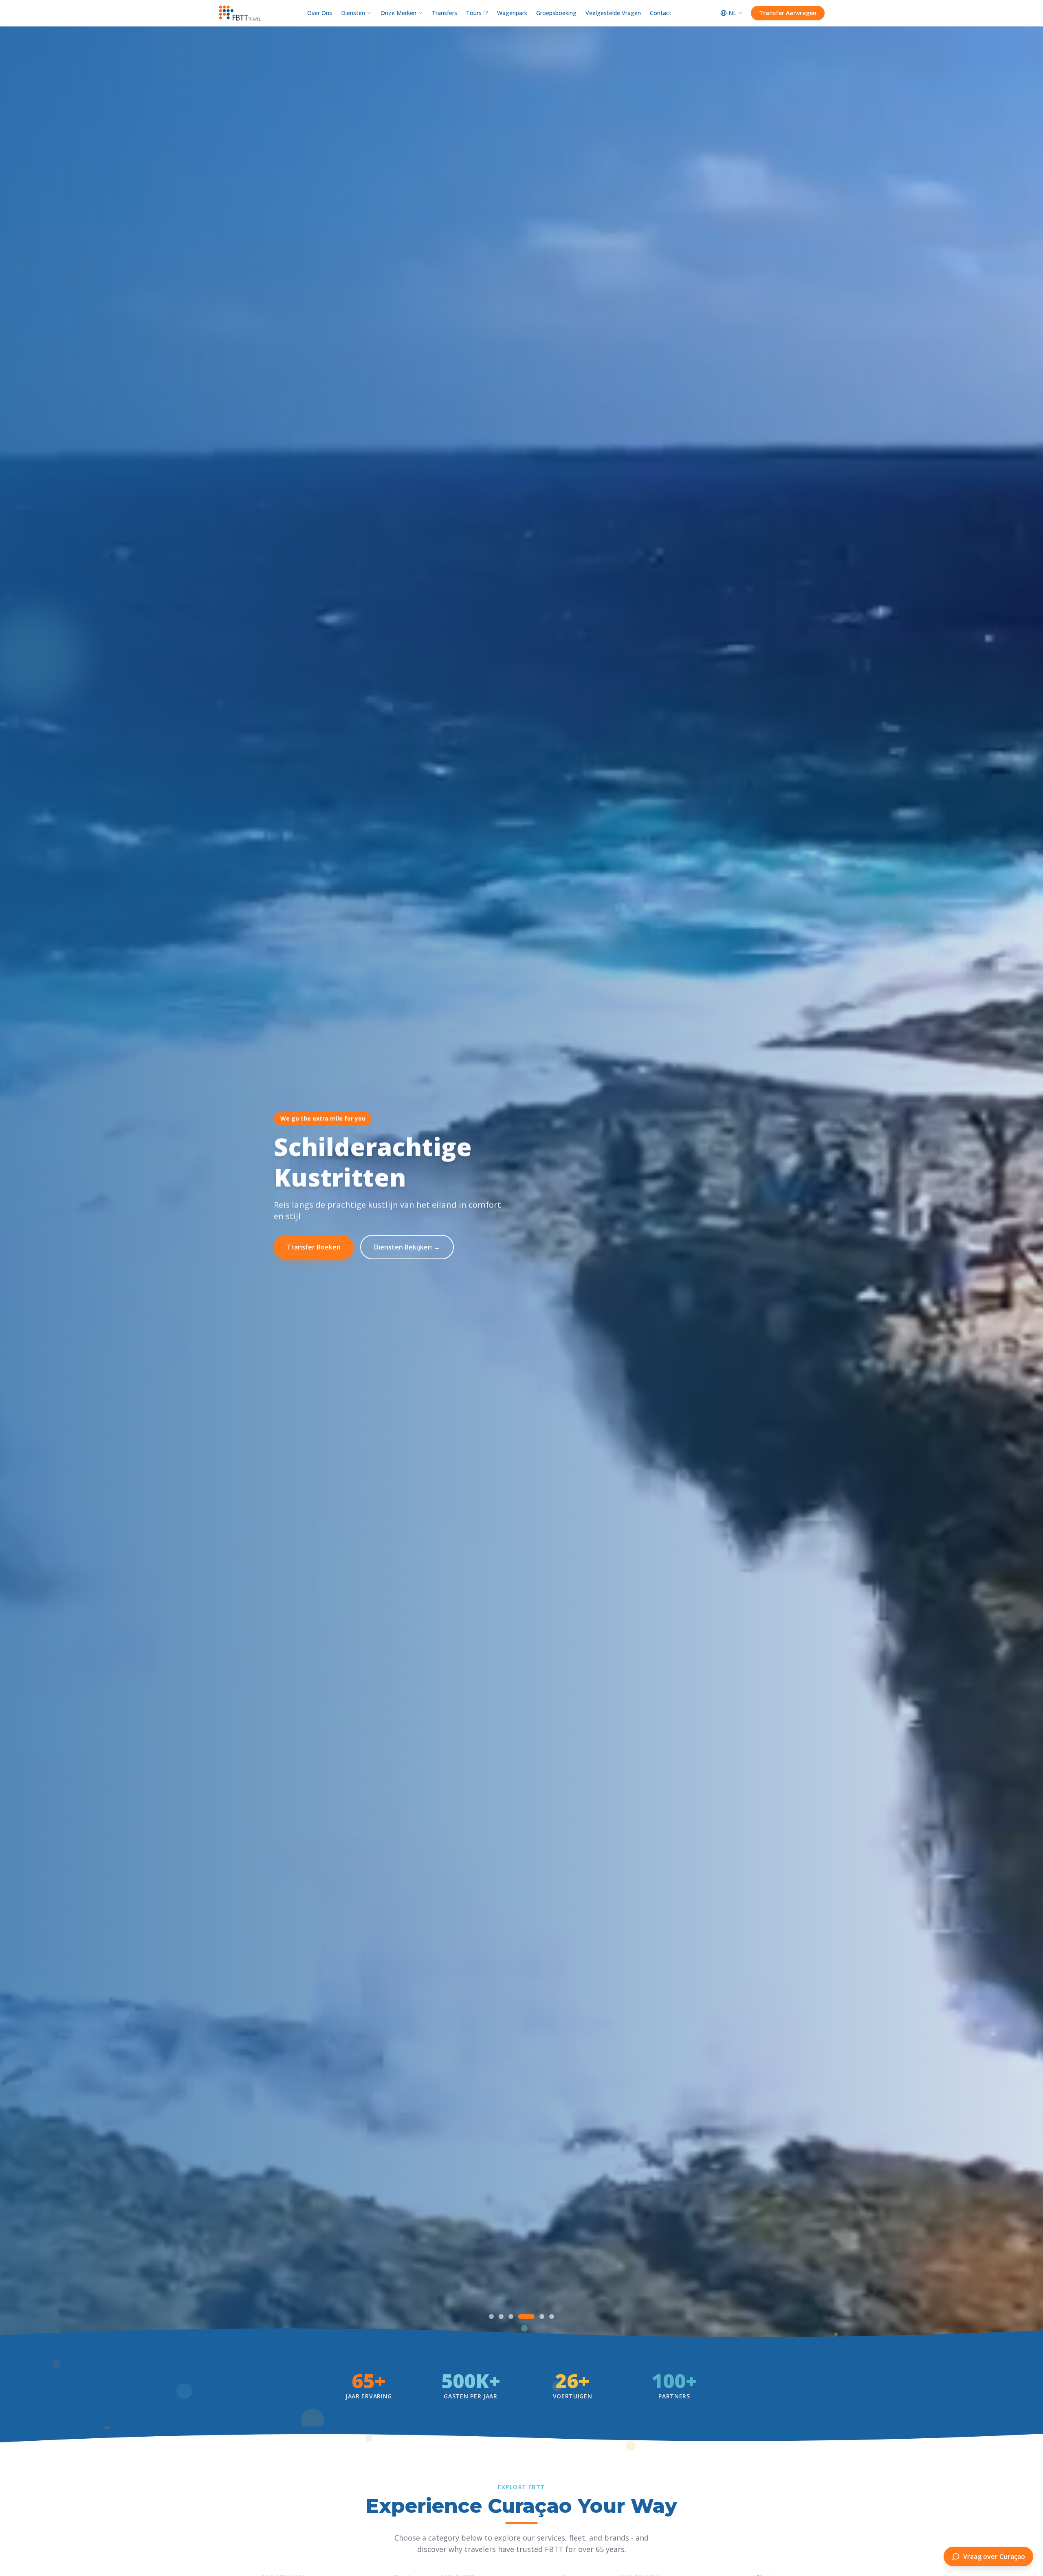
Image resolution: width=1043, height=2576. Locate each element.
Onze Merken (398, 13)
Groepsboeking (556, 13)
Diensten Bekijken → (407, 1247)
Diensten (353, 13)
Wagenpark (512, 13)
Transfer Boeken (314, 1247)
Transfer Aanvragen (788, 13)
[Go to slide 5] (542, 2316)
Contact (661, 13)
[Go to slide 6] (552, 2316)
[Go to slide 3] (522, 2316)
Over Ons (320, 13)
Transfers (444, 13)
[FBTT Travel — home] (240, 13)
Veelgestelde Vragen (613, 13)
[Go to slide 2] (507, 2316)
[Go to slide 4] (532, 2316)
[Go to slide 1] (491, 2316)
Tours (474, 13)
